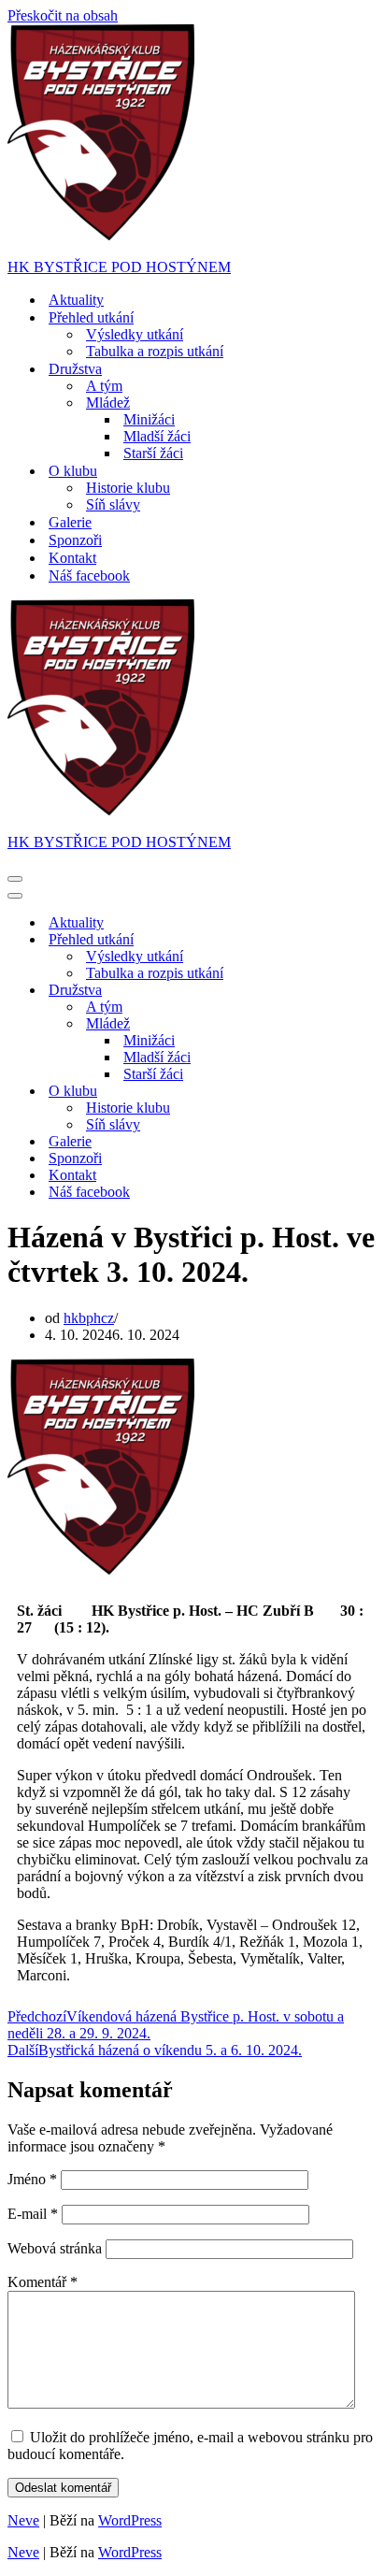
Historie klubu (128, 488)
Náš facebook (89, 576)
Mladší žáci (157, 436)
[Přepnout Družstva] (335, 991)
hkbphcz (89, 1318)
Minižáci (149, 419)
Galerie (70, 522)
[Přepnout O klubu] (335, 1092)
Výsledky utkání (135, 334)
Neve (23, 2520)
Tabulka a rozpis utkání (155, 351)
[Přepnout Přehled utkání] (335, 940)
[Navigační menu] (15, 879)
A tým (104, 386)
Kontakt (72, 558)
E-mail (33, 2214)
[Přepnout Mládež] (335, 1024)
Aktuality (76, 300)
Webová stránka (55, 2248)
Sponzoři (75, 540)
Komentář (43, 2282)
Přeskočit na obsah (63, 15)
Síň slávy (113, 504)
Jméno (32, 2179)
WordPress (130, 2520)
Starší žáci (153, 453)
